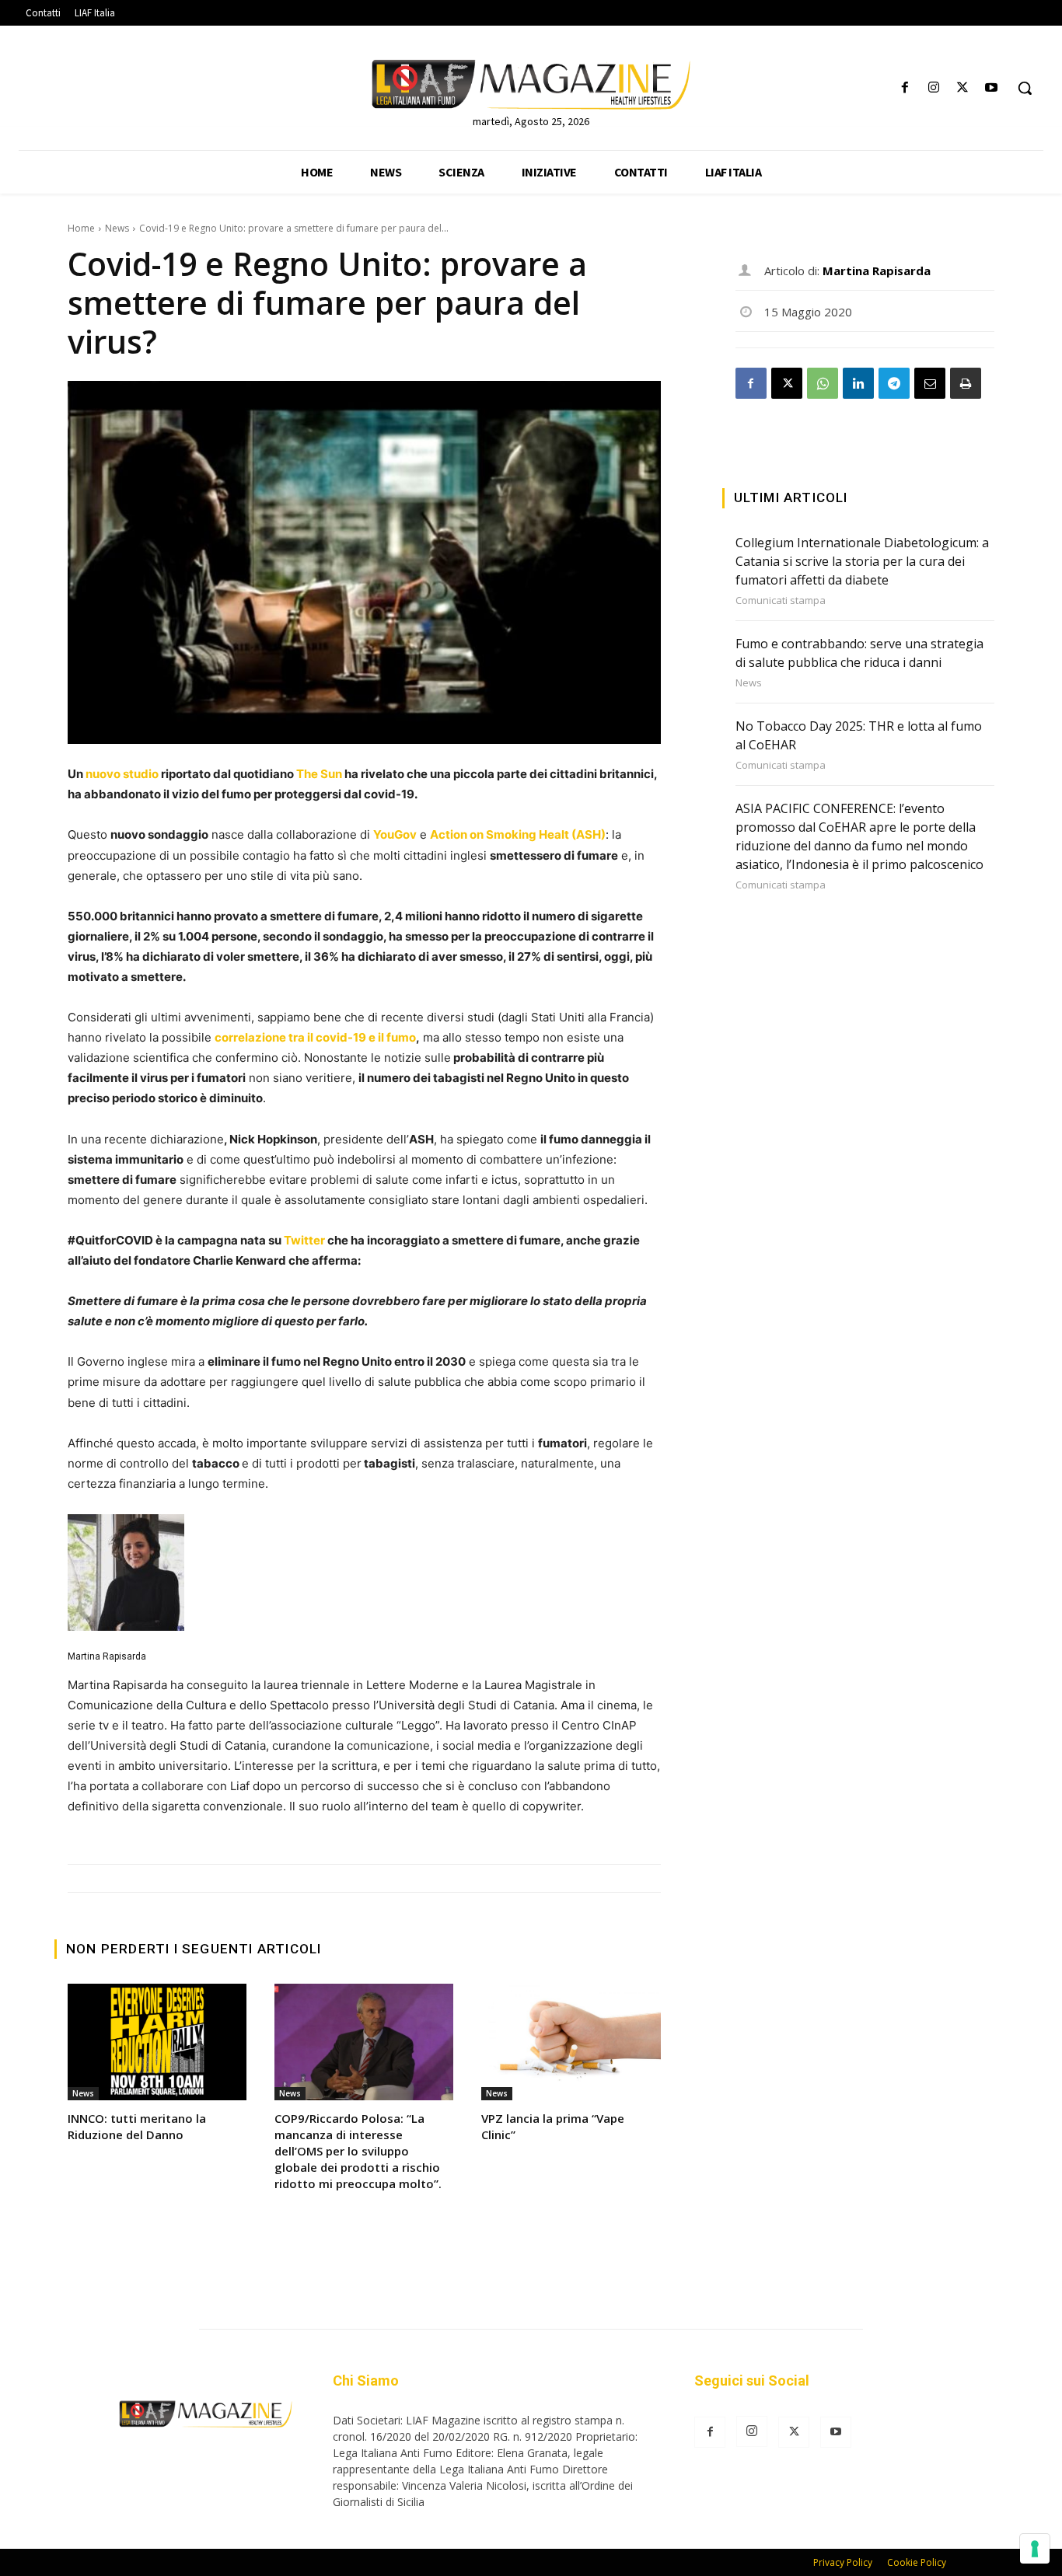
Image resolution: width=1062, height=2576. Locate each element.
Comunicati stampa (781, 600)
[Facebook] (905, 88)
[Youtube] (992, 88)
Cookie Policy (917, 2562)
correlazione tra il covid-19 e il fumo (315, 1037)
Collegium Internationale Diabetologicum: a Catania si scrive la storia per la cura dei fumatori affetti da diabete (862, 561)
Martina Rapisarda (107, 1656)
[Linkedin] (858, 383)
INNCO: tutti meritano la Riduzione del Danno (137, 2126)
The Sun (319, 774)
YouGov (395, 834)
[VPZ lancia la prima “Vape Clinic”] (571, 2042)
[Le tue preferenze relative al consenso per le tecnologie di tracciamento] (1035, 2549)
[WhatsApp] (823, 383)
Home (81, 228)
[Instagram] (933, 88)
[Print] (966, 383)
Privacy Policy (843, 2562)
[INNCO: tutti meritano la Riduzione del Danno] (157, 2042)
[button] (1025, 88)
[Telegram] (894, 383)
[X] (963, 88)
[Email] (930, 383)
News (117, 228)
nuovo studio (122, 774)
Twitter (303, 1240)
